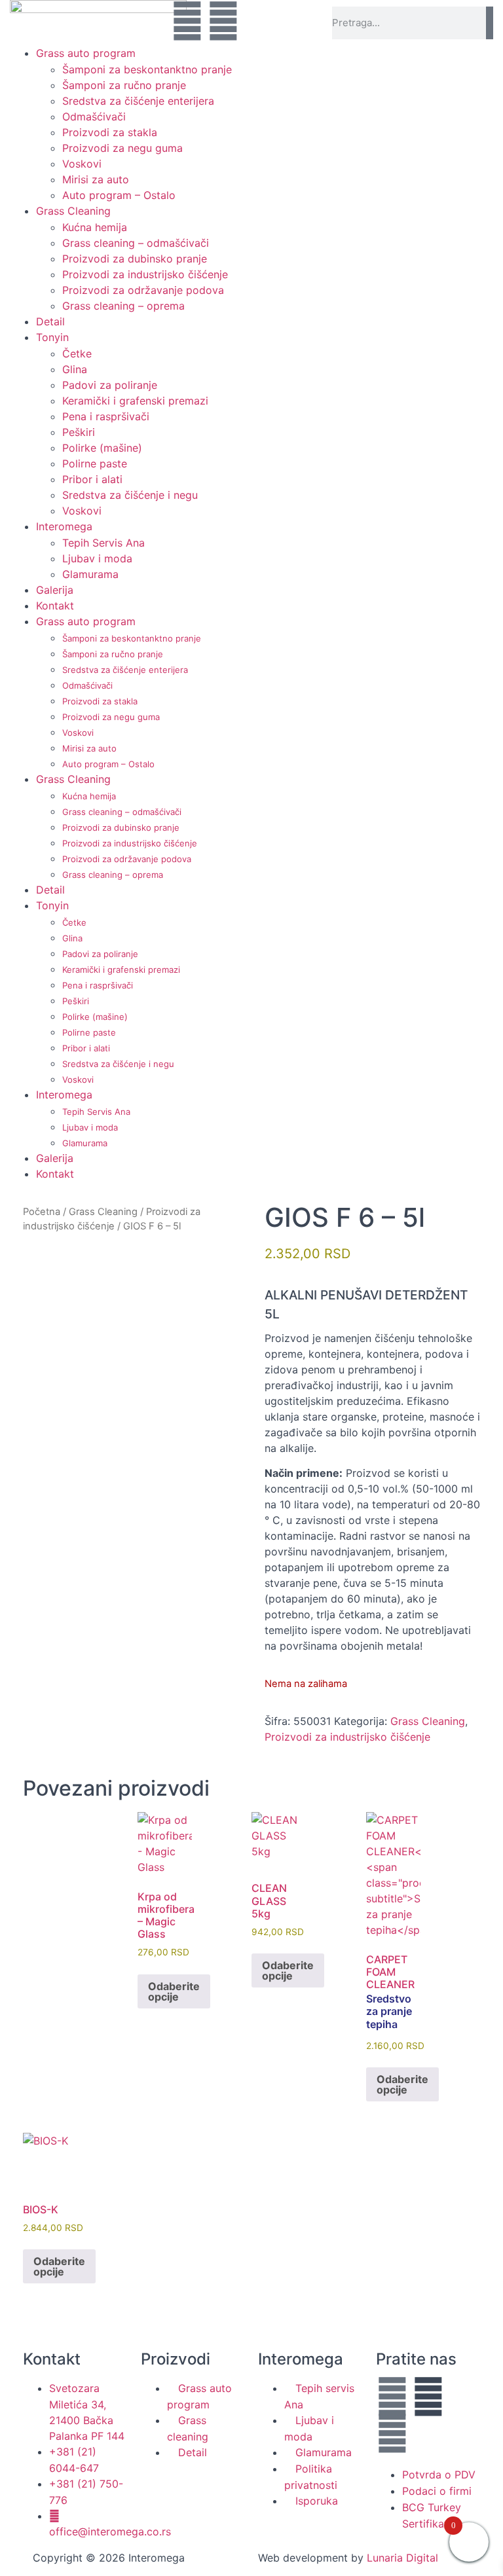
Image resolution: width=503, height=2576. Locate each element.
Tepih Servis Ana (103, 543)
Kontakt (55, 606)
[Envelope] (259, 21)
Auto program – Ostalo (119, 195)
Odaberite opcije (174, 1991)
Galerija (55, 590)
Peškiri (79, 432)
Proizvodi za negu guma (122, 148)
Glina (75, 369)
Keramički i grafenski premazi (135, 401)
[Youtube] (223, 21)
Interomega (64, 526)
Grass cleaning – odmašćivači (136, 243)
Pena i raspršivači (106, 416)
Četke (77, 354)
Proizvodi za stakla (110, 132)
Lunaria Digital (402, 2558)
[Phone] (295, 21)
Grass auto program (86, 53)
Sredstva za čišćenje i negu (130, 495)
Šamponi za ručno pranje (124, 85)
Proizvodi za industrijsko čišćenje (145, 274)
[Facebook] (187, 21)
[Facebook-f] (392, 2397)
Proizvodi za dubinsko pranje (135, 259)
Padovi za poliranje (110, 385)
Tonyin (52, 337)
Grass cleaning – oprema (123, 306)
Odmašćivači (94, 117)
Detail (50, 321)
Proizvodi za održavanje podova (143, 290)
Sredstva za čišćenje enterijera (138, 101)
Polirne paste (95, 463)
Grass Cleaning (73, 211)
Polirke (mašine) (102, 448)
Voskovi (82, 164)
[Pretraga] (490, 23)
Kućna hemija (95, 227)
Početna (42, 1212)
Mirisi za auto (96, 179)
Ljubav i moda (97, 558)
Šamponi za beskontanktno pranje (147, 69)
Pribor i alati (92, 479)
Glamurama (90, 574)
